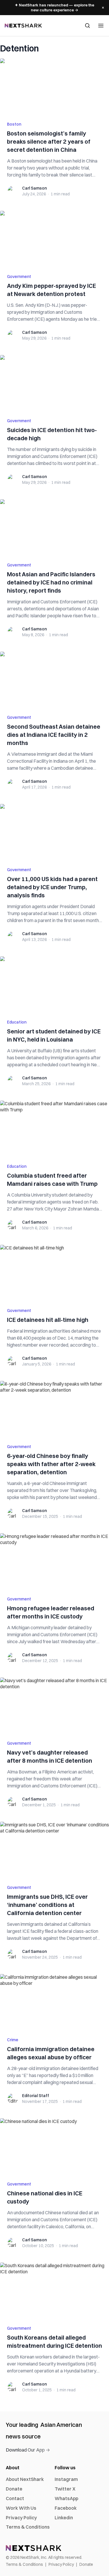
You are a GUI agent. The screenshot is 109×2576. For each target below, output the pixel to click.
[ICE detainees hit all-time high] (54, 1273)
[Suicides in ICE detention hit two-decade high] (54, 383)
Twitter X (65, 2489)
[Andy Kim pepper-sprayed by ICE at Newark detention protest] (54, 239)
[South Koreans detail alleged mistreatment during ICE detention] (54, 2290)
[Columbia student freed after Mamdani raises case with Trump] (54, 1129)
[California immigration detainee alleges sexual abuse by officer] (54, 2002)
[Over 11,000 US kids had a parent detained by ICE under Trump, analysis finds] (54, 832)
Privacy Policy (21, 2518)
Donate (14, 2489)
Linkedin (64, 2518)
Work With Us (21, 2508)
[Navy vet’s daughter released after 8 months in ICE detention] (54, 1705)
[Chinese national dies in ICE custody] (54, 2146)
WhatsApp (66, 2498)
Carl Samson (34, 188)
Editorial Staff (36, 2096)
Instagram (66, 2479)
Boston (14, 124)
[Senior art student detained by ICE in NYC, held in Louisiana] (54, 984)
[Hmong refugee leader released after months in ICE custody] (54, 1561)
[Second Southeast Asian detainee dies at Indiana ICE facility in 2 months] (54, 680)
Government (19, 277)
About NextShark (25, 2479)
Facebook (66, 2508)
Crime (13, 2040)
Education (17, 1022)
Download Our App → (28, 2450)
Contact (15, 2498)
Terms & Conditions (28, 2527)
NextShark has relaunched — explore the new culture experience (54, 7)
